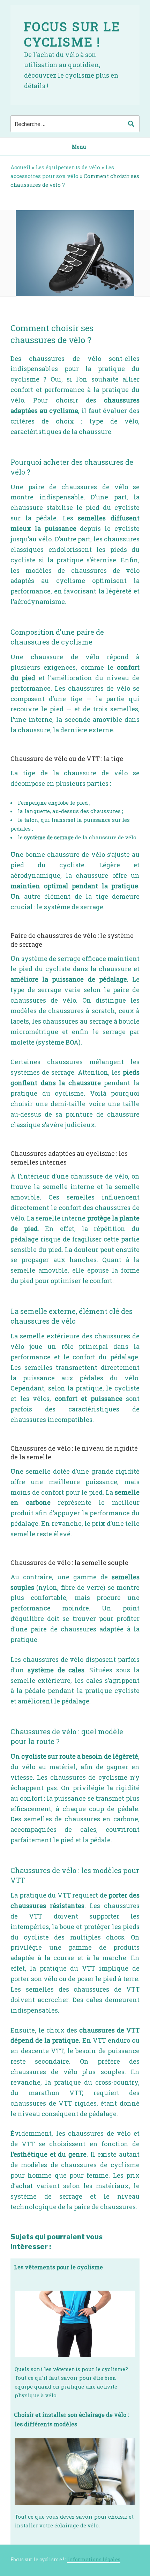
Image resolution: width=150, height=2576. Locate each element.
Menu (79, 147)
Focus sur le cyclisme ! (72, 34)
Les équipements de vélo (68, 167)
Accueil (20, 167)
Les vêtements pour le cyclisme (58, 2267)
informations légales (94, 2559)
